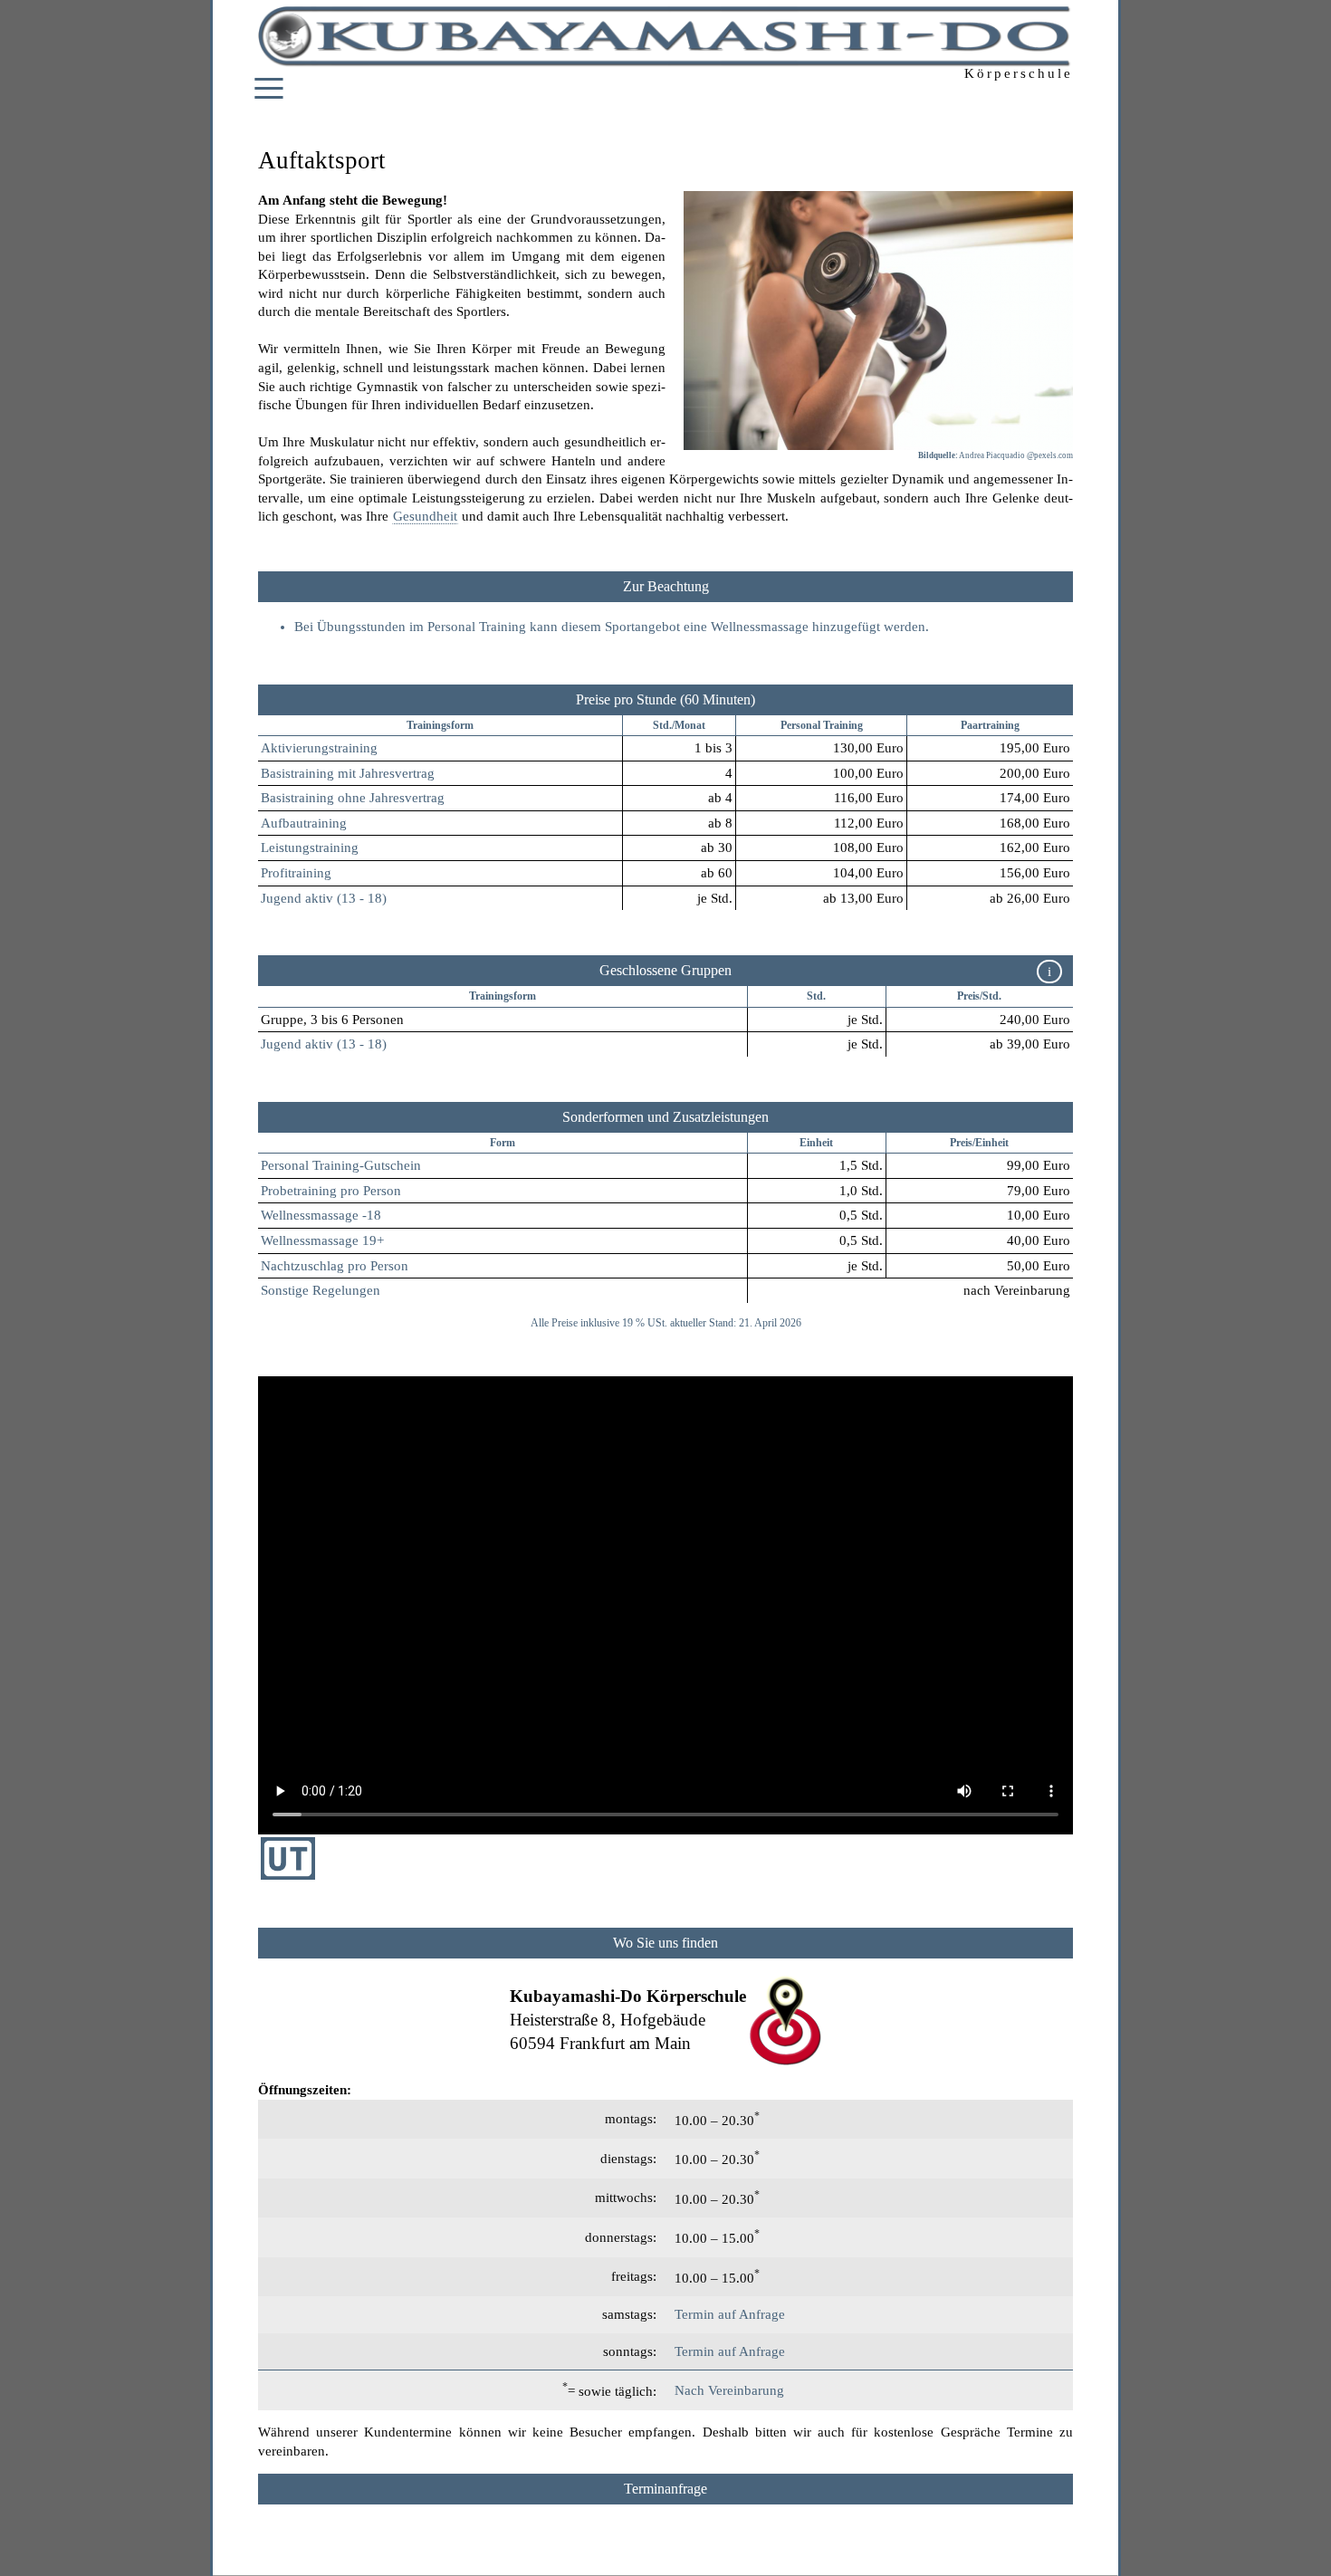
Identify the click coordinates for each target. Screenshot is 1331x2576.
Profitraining (296, 873)
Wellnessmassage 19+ (322, 1240)
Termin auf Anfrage (730, 2314)
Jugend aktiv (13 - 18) (324, 898)
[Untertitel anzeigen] (288, 1875)
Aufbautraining (304, 823)
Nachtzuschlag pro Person (335, 1266)
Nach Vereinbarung (729, 2390)
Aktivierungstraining (319, 748)
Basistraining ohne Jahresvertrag (353, 798)
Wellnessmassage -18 (321, 1215)
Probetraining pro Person (331, 1191)
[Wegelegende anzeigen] (665, 1943)
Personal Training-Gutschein (341, 1165)
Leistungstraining (310, 847)
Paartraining (990, 725)
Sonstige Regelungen (321, 1290)
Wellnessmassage (760, 627)
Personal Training (822, 725)
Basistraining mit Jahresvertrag (348, 773)
